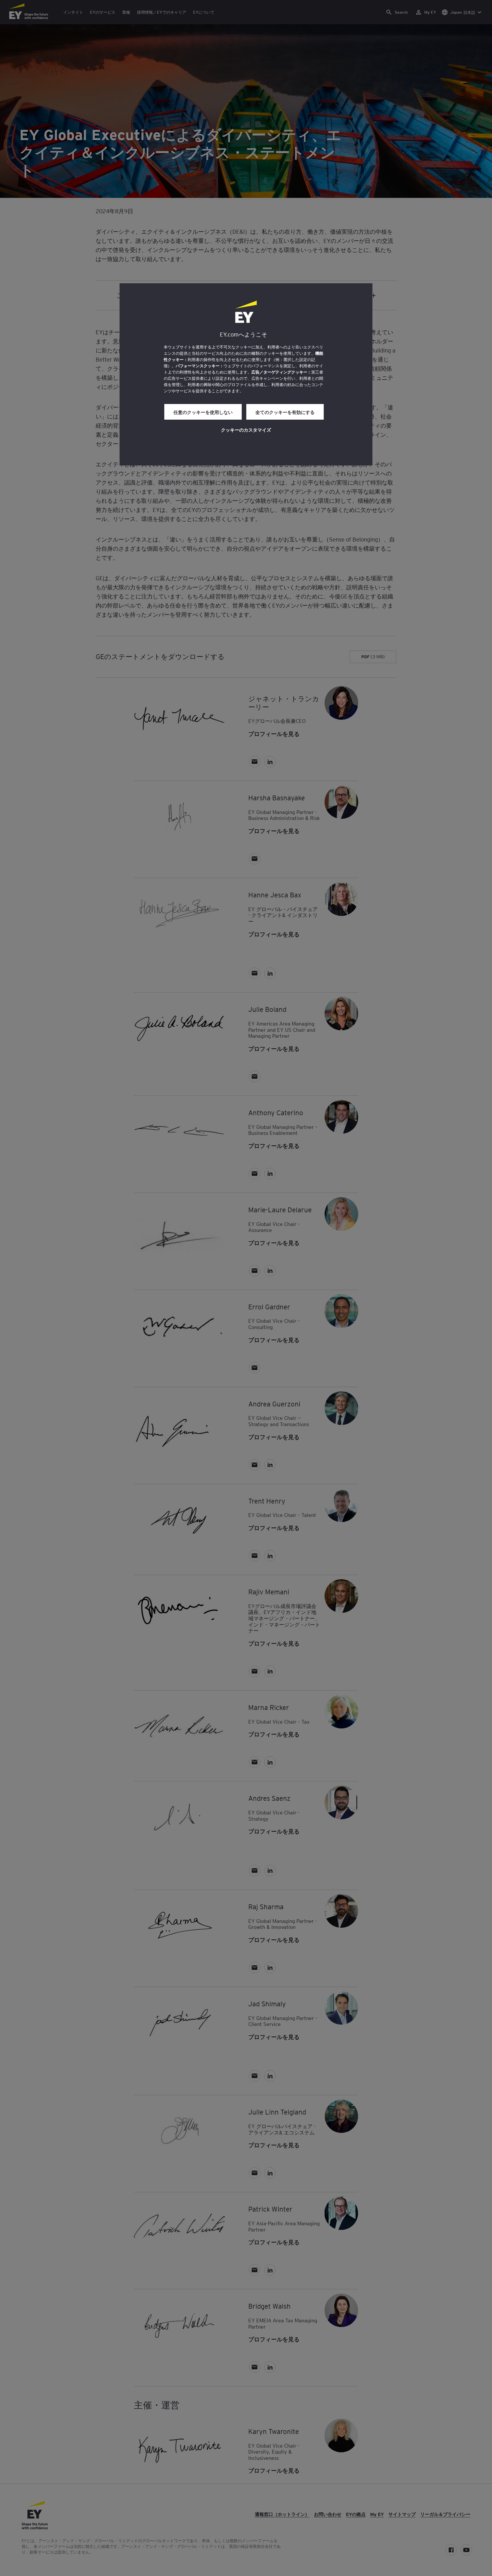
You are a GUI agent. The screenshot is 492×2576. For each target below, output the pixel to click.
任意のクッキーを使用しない (203, 412)
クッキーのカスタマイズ (246, 430)
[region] (246, 374)
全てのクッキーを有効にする (285, 412)
